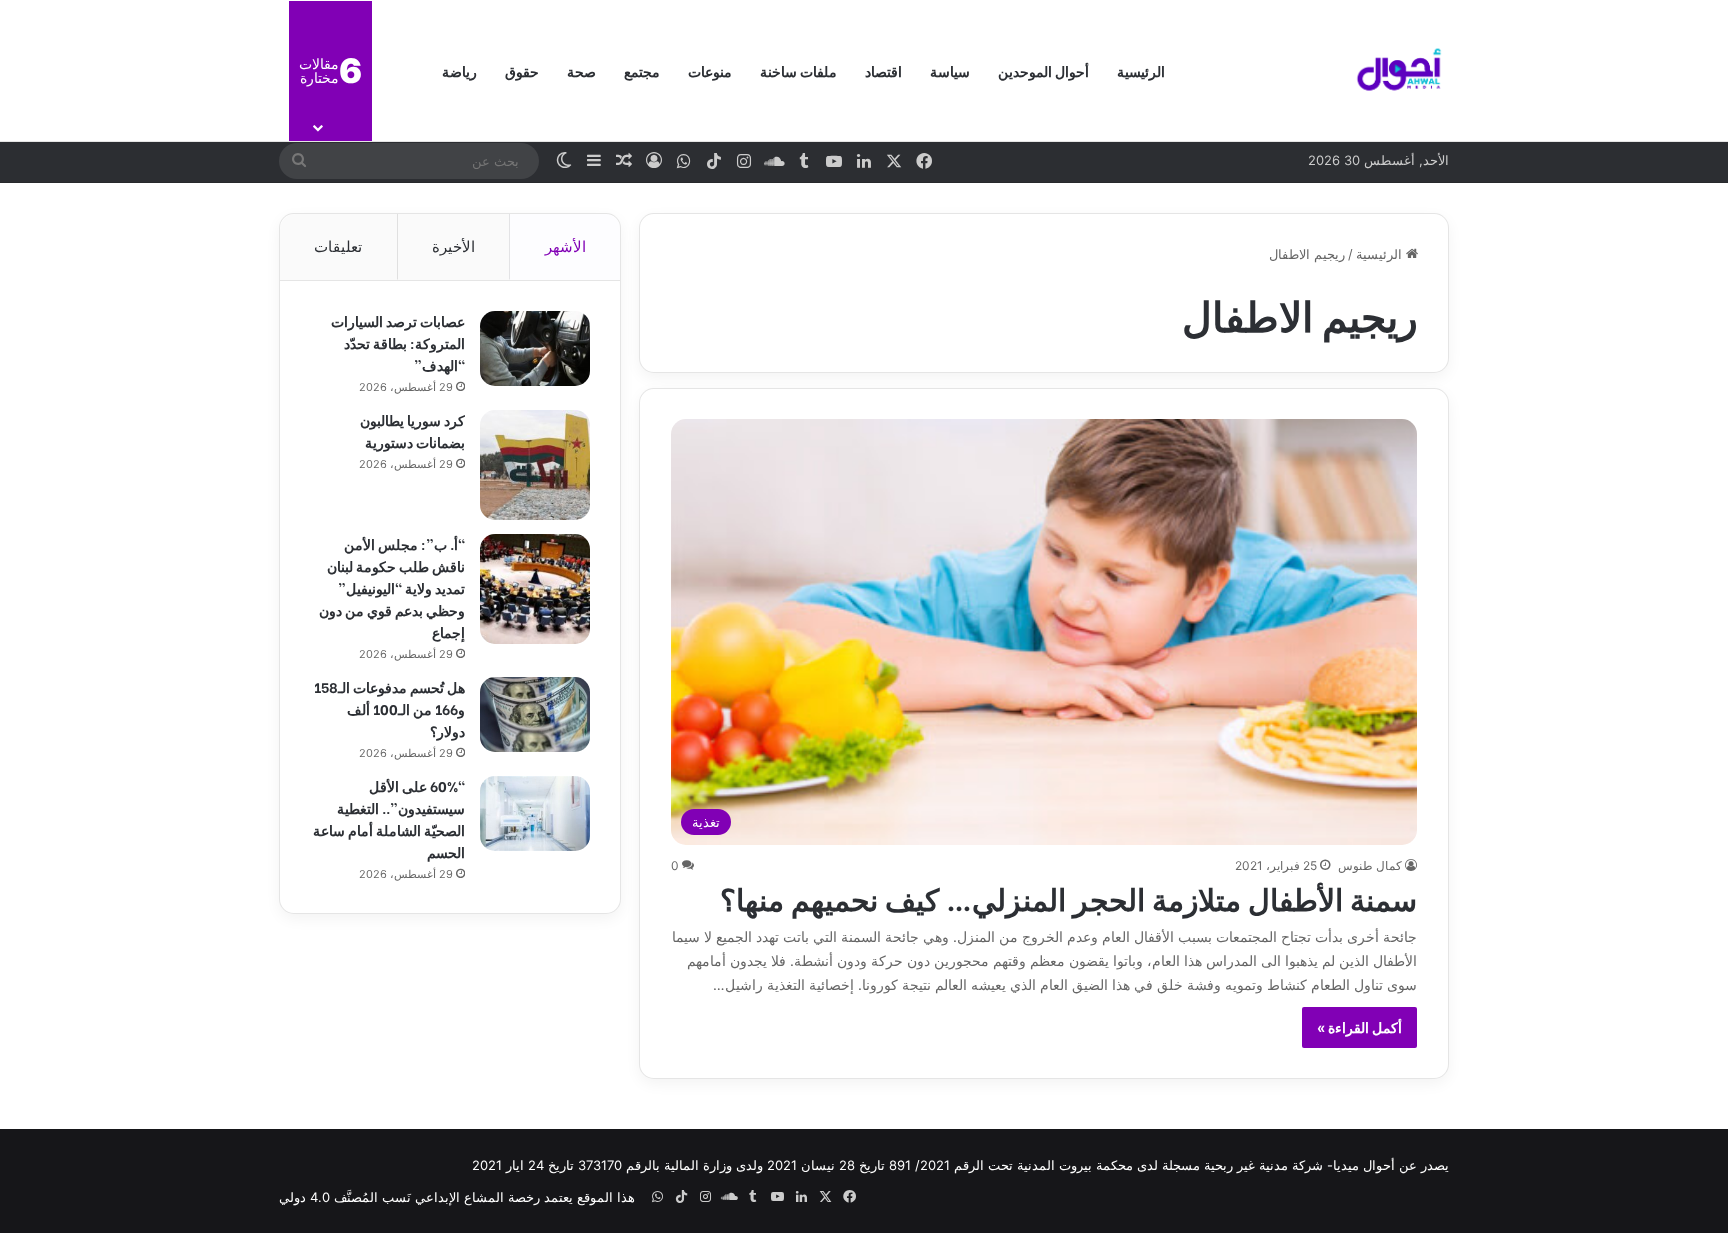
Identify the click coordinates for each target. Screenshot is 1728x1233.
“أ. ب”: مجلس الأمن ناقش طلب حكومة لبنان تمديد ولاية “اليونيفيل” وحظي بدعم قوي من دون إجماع (392, 587)
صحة (581, 70)
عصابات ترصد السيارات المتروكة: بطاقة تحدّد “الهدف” (398, 342)
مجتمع (642, 70)
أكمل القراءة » (1359, 1027)
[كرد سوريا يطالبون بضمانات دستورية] (535, 465)
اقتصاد (883, 70)
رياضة (459, 70)
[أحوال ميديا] (1399, 71)
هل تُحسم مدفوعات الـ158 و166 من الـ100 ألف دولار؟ (389, 708)
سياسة (950, 70)
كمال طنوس (1370, 865)
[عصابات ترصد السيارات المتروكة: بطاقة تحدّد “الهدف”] (535, 348)
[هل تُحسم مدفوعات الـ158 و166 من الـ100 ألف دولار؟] (535, 714)
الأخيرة (453, 246)
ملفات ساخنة (798, 70)
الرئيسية (1141, 70)
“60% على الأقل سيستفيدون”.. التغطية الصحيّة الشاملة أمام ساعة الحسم (389, 818)
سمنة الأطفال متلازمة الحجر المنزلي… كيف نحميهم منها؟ (1068, 897)
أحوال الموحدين (1043, 70)
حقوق (522, 70)
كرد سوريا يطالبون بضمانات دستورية (412, 430)
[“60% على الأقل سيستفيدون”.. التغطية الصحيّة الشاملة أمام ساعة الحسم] (535, 813)
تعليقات (338, 246)
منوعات (710, 70)
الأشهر (565, 246)
